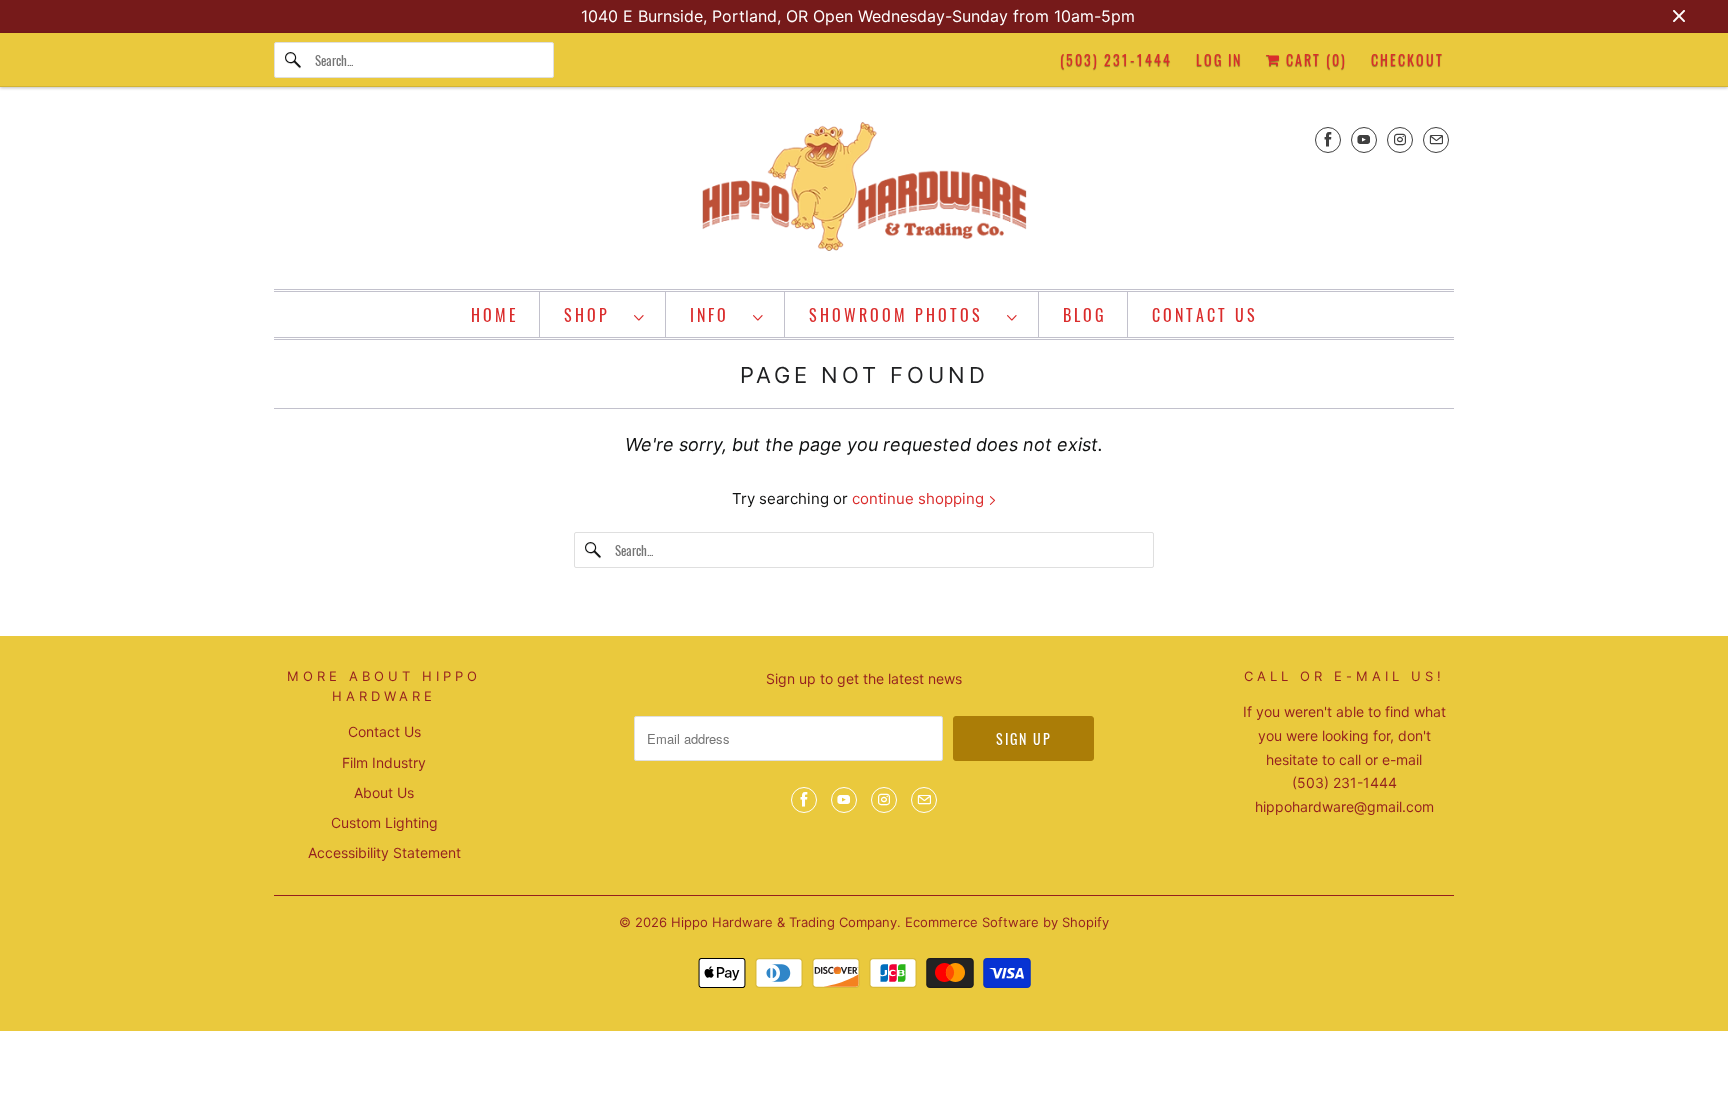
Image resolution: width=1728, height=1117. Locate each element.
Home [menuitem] (495, 315)
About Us (384, 792)
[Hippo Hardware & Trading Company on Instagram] (1400, 139)
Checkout (1407, 59)
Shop (594, 315)
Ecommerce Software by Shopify (1007, 922)
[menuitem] (605, 314)
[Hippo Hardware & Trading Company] (864, 193)
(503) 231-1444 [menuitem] (1116, 59)
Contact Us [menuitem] (1205, 315)
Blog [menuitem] (1085, 315)
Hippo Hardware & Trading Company (784, 922)
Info (716, 315)
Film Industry (384, 762)
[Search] (294, 60)
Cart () (1314, 59)
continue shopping (920, 498)
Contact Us (384, 731)
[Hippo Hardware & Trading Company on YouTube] (1364, 139)
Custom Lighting (384, 822)
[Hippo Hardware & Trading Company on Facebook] (1328, 139)
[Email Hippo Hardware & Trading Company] (1436, 139)
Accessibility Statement (384, 852)
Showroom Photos (903, 315)
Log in (1219, 59)
